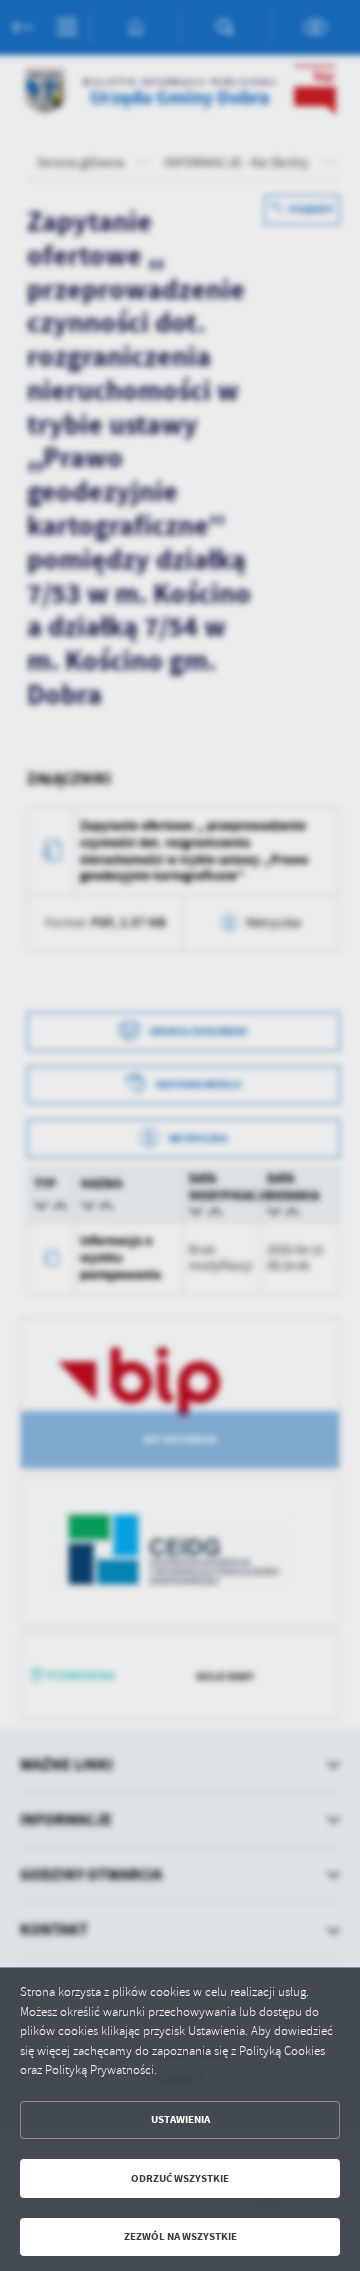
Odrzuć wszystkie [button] (180, 2178)
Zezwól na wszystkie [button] (180, 2236)
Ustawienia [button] (180, 2119)
